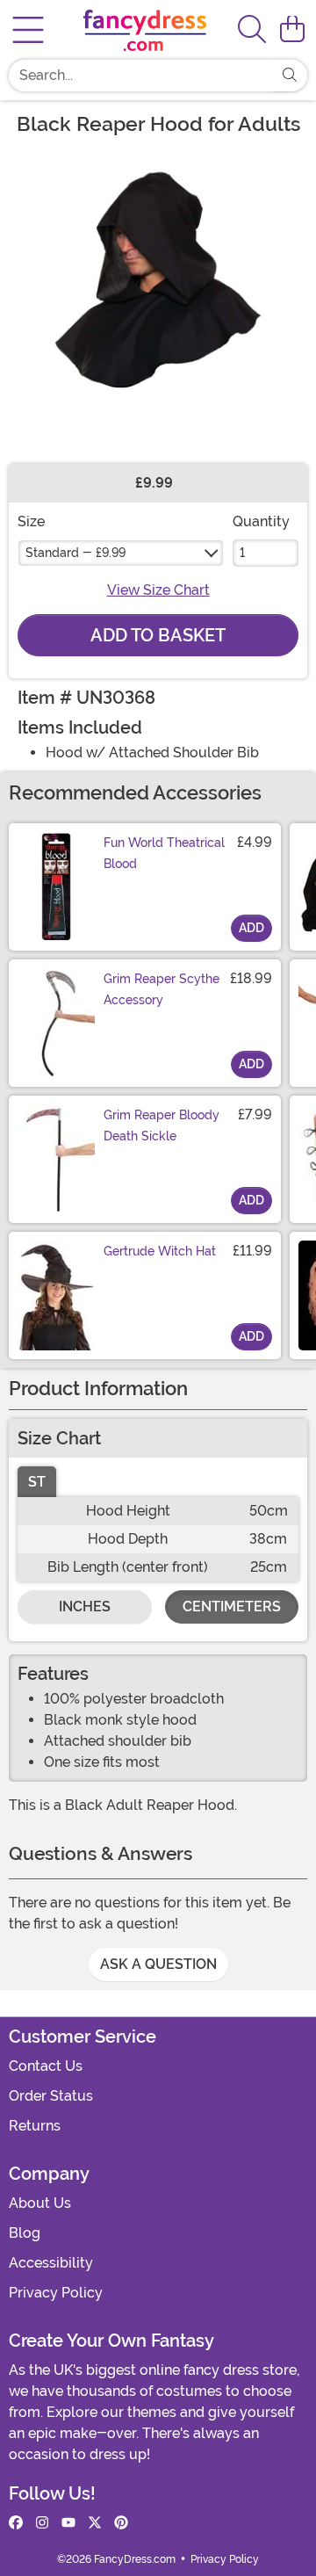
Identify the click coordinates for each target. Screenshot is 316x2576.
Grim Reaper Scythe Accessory (162, 989)
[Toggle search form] (252, 30)
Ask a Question (158, 1964)
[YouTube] (68, 2523)
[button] (292, 30)
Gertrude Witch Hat (160, 1251)
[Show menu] (28, 30)
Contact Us (46, 2066)
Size (31, 521)
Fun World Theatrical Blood (164, 853)
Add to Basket (158, 635)
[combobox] (140, 76)
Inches (85, 1606)
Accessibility (51, 2263)
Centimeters (232, 1606)
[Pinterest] (121, 2523)
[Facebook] (16, 2523)
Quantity (261, 521)
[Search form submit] (290, 76)
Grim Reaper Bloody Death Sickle (162, 1125)
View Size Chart (158, 590)
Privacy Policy (56, 2293)
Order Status (51, 2096)
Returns (35, 2126)
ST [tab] (37, 1482)
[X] (95, 2523)
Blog (25, 2233)
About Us (40, 2203)
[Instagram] (42, 2523)
